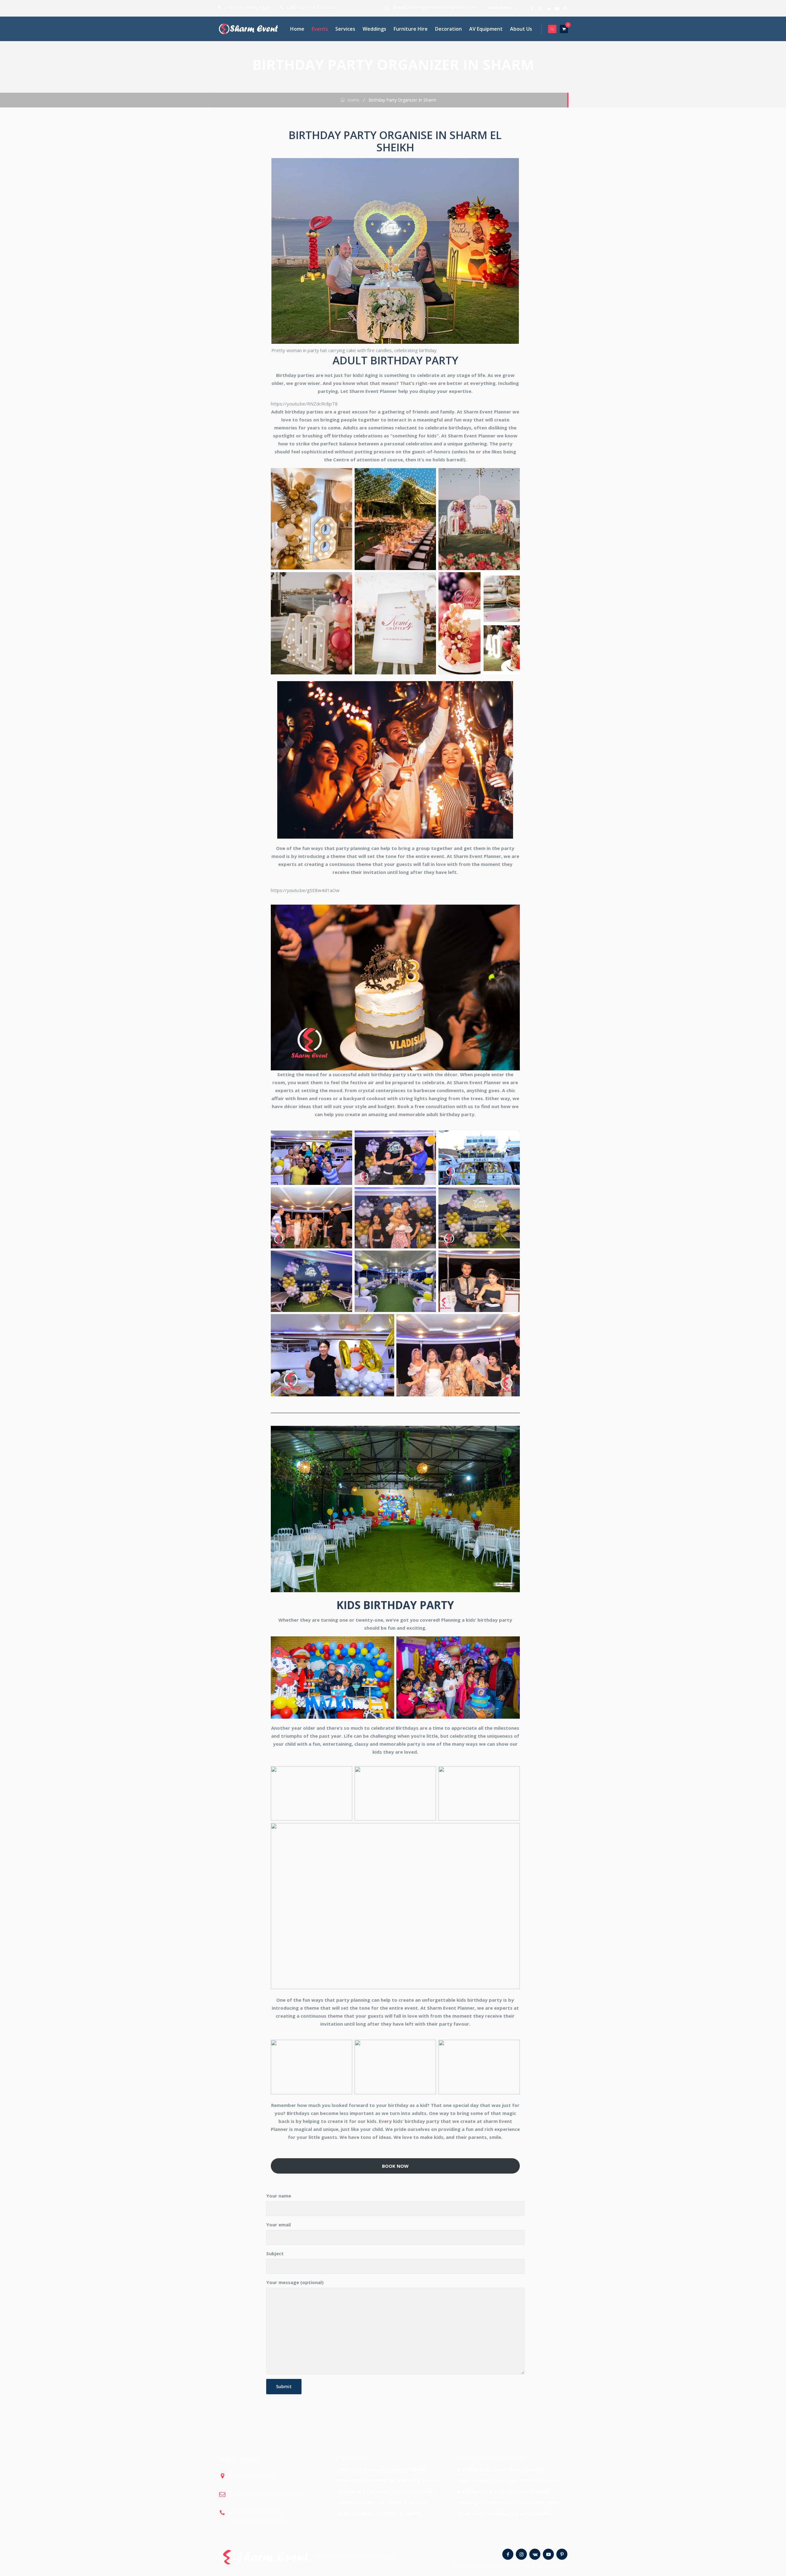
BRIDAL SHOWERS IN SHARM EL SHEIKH (382, 2502)
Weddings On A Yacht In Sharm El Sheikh (504, 2491)
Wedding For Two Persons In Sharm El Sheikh (509, 2502)
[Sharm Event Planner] (249, 29)
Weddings (374, 29)
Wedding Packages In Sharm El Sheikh (501, 2469)
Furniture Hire (411, 29)
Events (320, 29)
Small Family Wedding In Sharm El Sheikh (504, 2513)
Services (345, 29)
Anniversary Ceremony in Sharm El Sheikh (385, 2491)
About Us (521, 29)
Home (297, 29)
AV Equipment (486, 29)
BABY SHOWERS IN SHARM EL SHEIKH (380, 2513)
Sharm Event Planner (509, 2565)
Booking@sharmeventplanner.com (442, 7)
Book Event (500, 8)
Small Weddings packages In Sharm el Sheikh (509, 2480)
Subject (275, 2253)
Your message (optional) (295, 2282)
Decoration (448, 29)
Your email (278, 2225)
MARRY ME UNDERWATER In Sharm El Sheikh (387, 2480)
